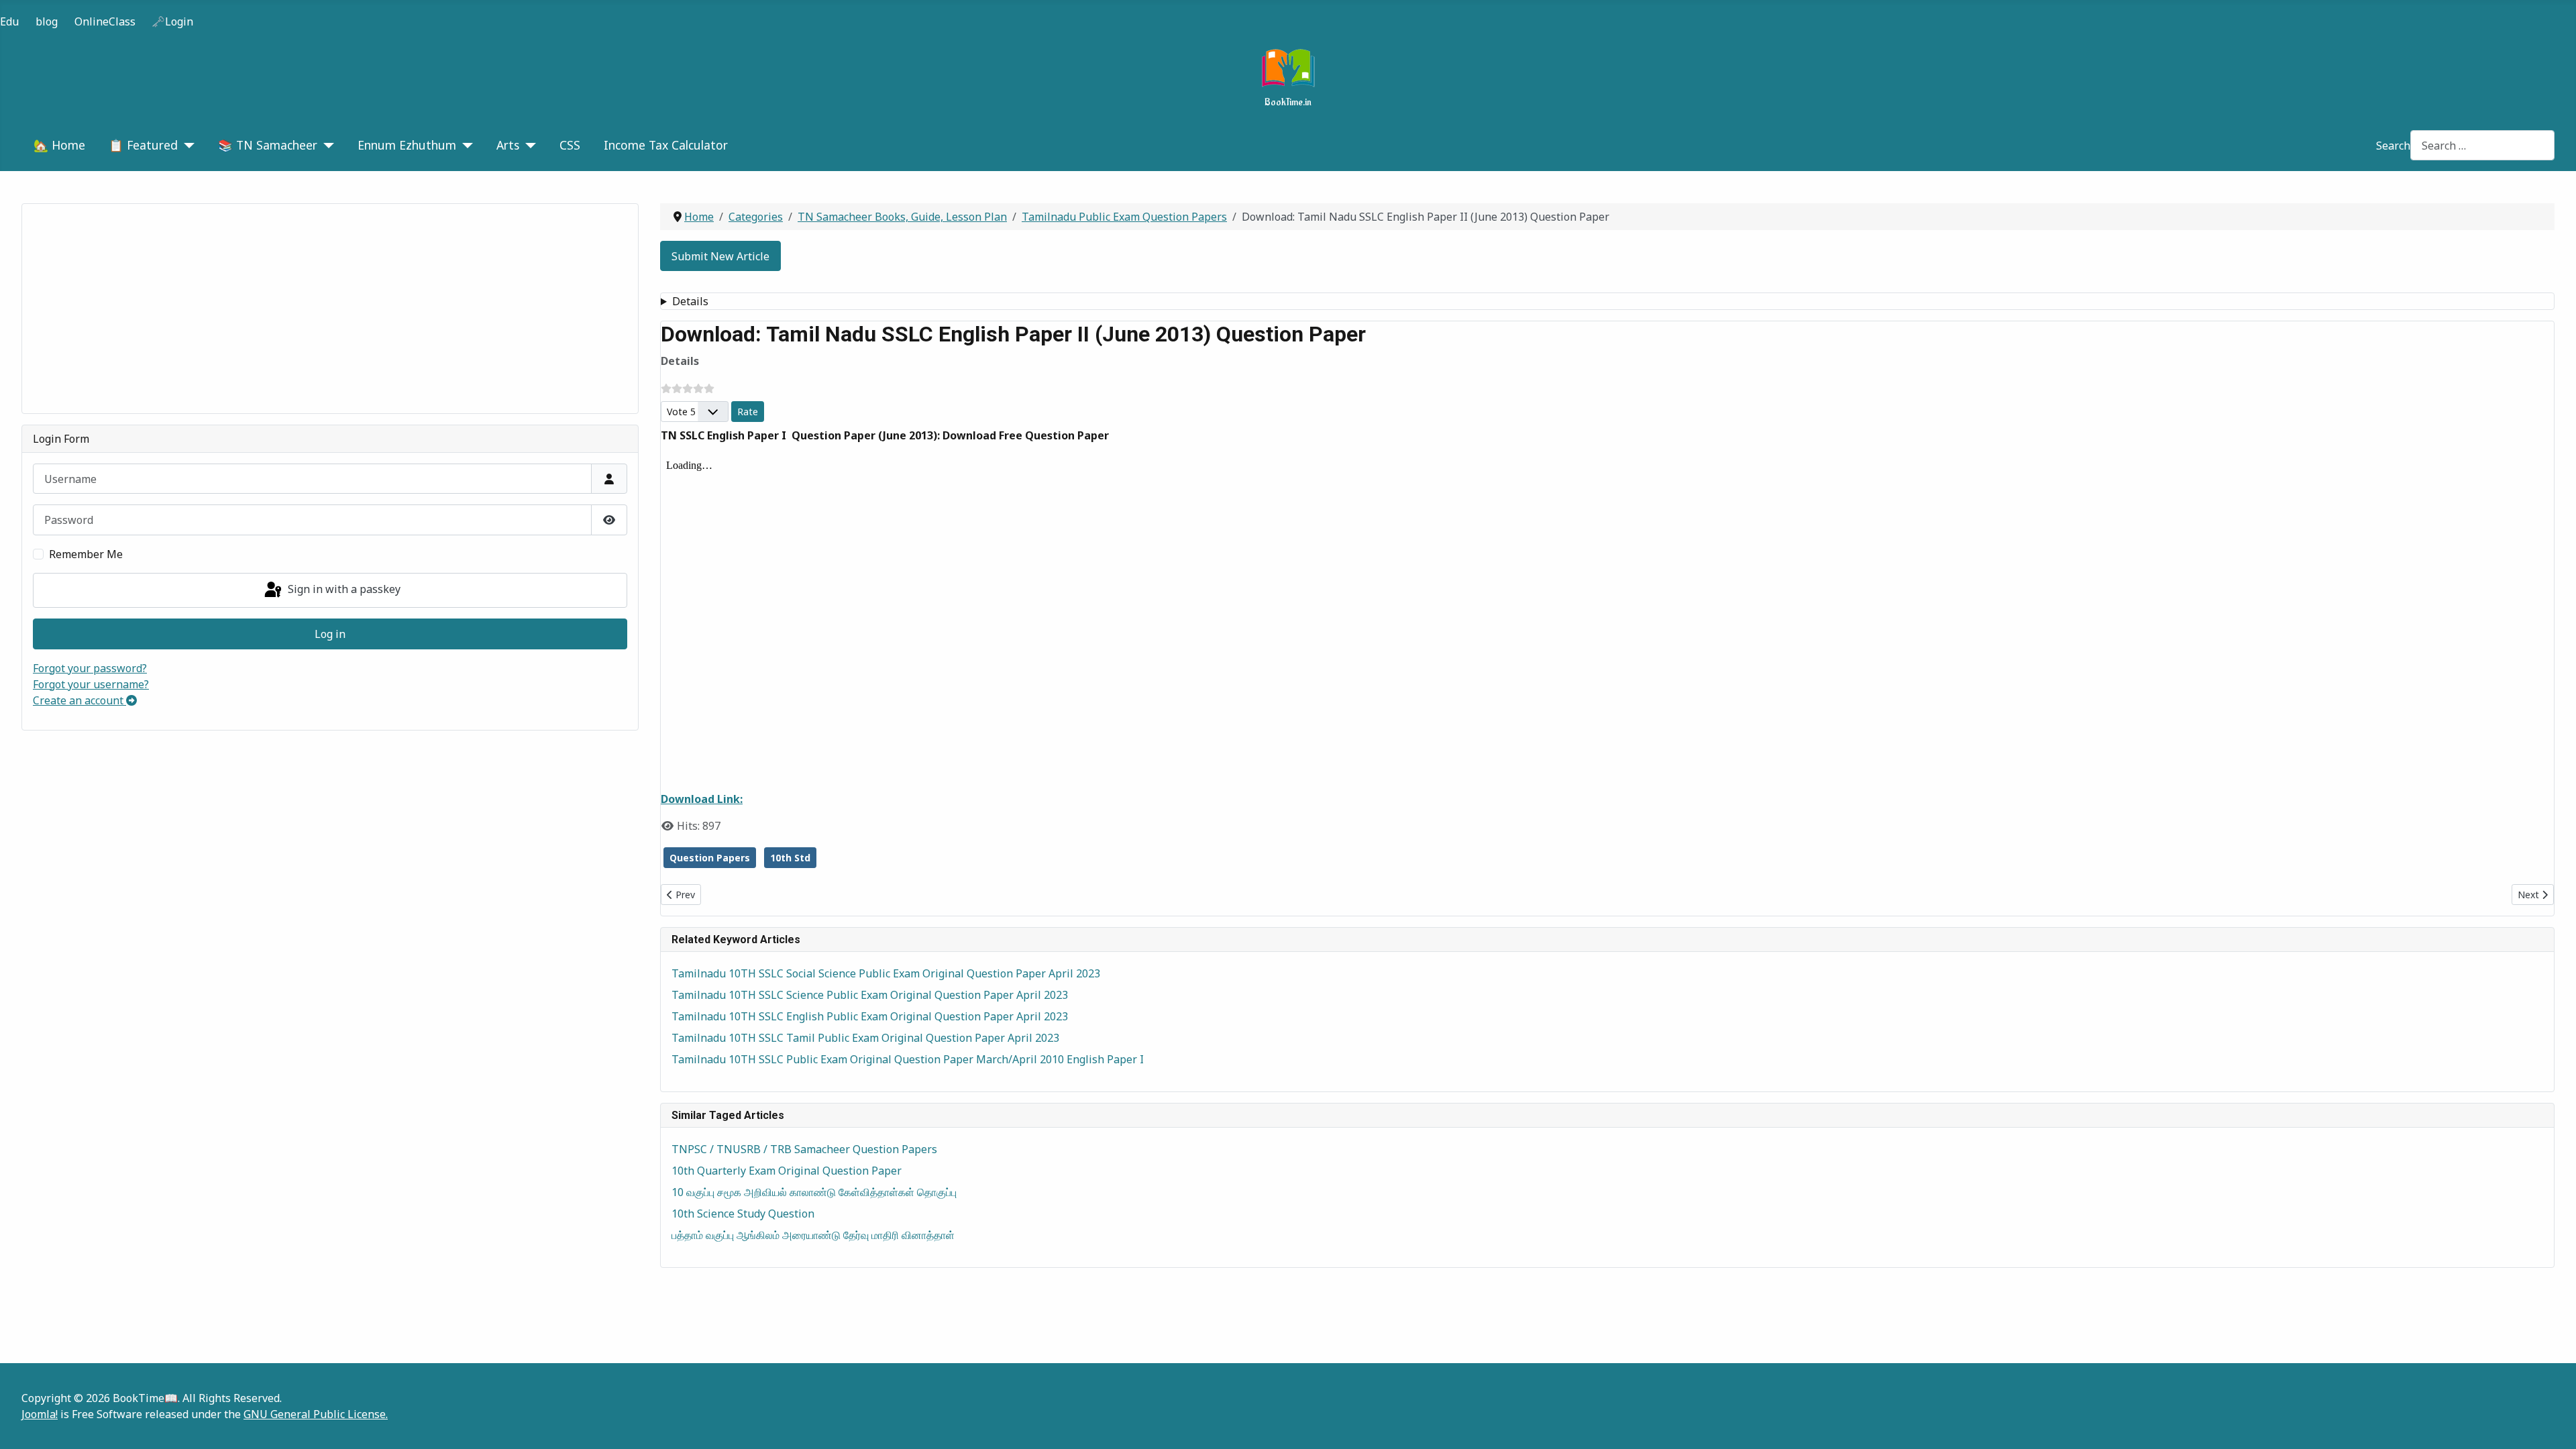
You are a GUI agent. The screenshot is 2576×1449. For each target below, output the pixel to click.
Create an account (79, 700)
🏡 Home (59, 145)
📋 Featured (143, 145)
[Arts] (528, 145)
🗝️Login (172, 21)
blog (47, 21)
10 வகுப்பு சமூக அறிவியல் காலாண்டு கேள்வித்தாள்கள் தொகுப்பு (814, 1192)
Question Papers (710, 858)
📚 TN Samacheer (268, 145)
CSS (570, 145)
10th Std (790, 858)
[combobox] (2482, 145)
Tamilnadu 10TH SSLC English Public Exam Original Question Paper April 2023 (870, 1016)
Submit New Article (720, 256)
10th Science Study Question (743, 1214)
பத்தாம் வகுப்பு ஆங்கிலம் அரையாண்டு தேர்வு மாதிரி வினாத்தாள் (813, 1235)
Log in (330, 634)
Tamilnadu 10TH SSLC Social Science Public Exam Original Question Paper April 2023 (886, 973)
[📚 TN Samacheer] (326, 145)
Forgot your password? (90, 668)
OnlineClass (105, 21)
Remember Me (86, 554)
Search (2393, 146)
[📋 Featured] (186, 145)
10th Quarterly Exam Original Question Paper (787, 1171)
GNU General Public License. (316, 1414)
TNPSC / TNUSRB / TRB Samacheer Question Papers (804, 1149)
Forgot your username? (91, 684)
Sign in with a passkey (343, 589)
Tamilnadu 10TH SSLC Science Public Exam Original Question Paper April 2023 (870, 995)
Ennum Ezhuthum (407, 145)
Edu (9, 21)
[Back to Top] (2553, 1424)
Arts (508, 145)
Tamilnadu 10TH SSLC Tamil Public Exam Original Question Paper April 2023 (865, 1038)
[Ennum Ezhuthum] (465, 145)
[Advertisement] (330, 309)
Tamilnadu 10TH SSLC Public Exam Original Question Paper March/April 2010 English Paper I (908, 1059)
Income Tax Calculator (666, 145)
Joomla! (40, 1414)
